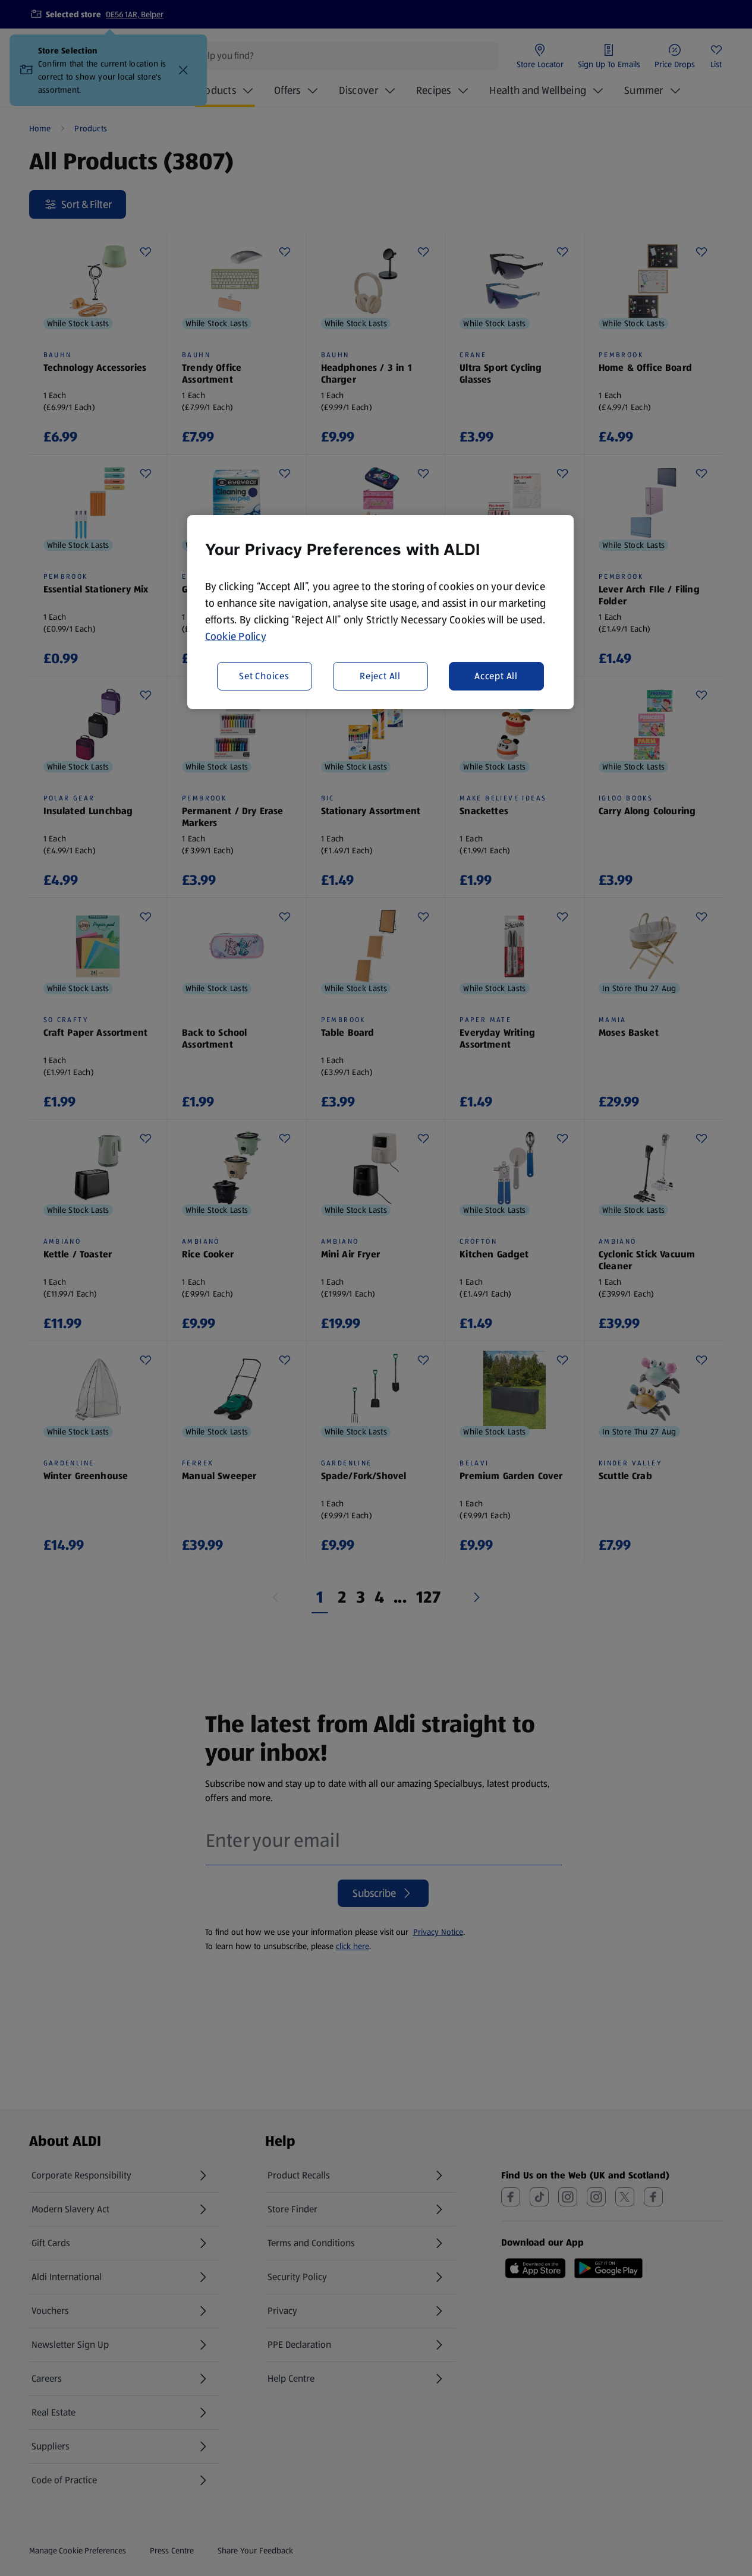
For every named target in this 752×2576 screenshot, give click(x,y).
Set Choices (264, 676)
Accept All (496, 676)
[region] (380, 612)
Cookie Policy (236, 636)
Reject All (380, 676)
